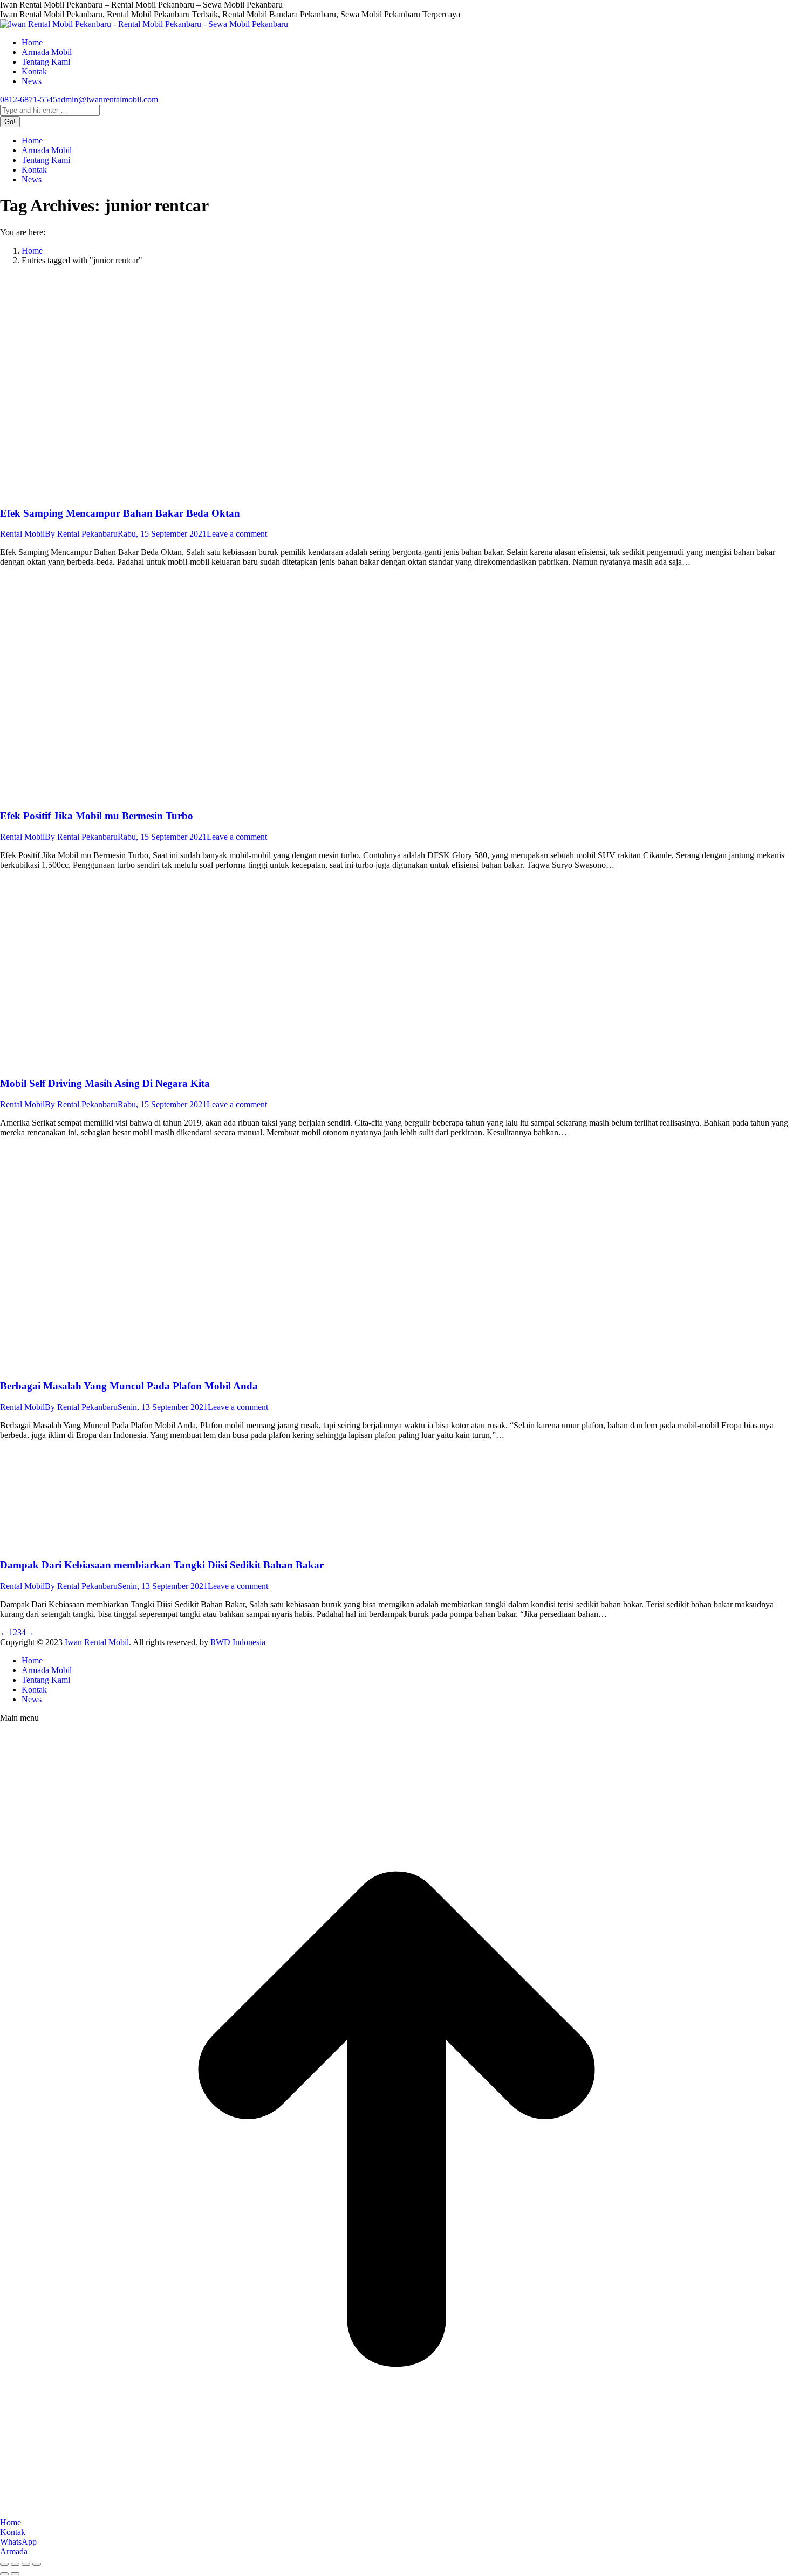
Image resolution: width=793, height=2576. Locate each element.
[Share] (15, 2564)
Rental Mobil (22, 534)
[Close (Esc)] (4, 2564)
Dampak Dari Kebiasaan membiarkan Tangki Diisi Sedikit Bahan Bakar (162, 1565)
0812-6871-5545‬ (29, 100)
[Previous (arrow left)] (4, 2574)
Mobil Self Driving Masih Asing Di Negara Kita (105, 1083)
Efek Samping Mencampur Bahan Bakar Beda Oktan (120, 513)
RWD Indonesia (238, 1642)
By (81, 534)
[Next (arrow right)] (15, 2574)
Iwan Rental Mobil (97, 1642)
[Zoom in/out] (37, 2564)
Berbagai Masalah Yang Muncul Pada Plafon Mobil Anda (129, 1386)
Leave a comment (237, 534)
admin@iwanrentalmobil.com (108, 100)
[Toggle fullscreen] (26, 2564)
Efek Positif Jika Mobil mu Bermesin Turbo (97, 816)
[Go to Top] (396, 2513)
